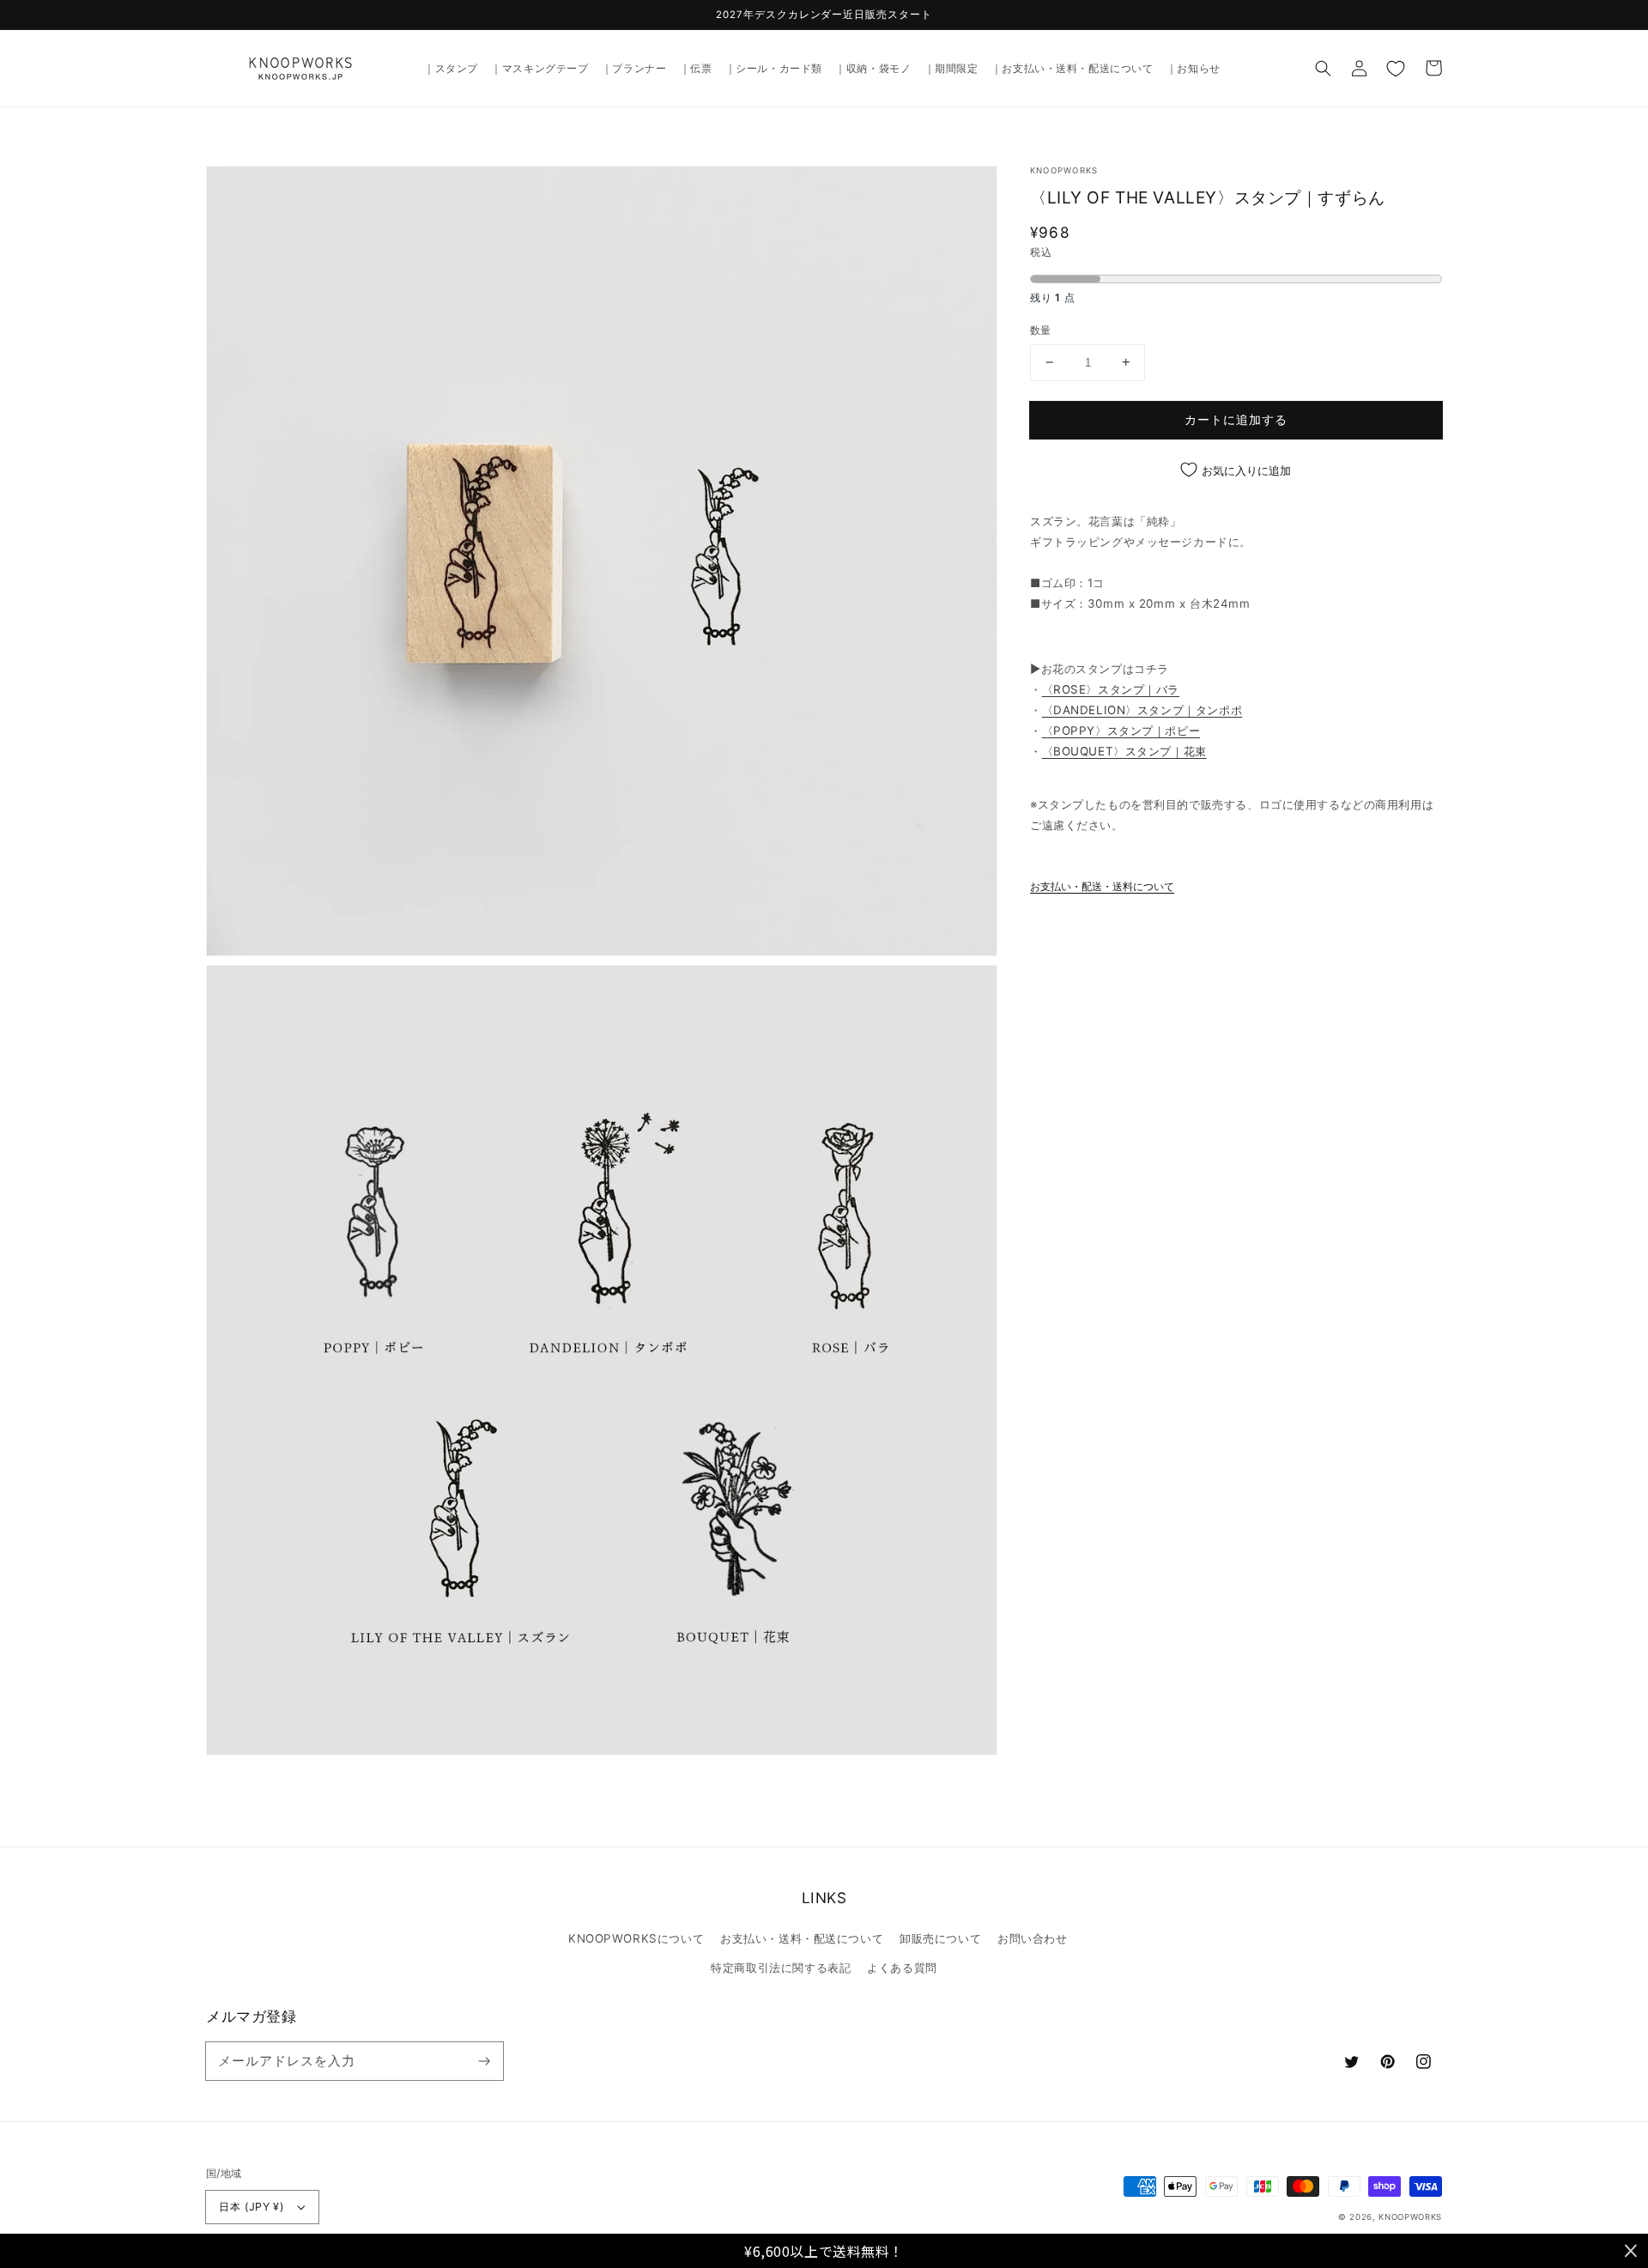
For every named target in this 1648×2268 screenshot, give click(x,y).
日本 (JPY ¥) (251, 2207)
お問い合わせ (1032, 1938)
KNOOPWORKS (1410, 2217)
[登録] (484, 2060)
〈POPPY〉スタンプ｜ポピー (1121, 731)
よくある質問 (902, 1968)
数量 (1041, 330)
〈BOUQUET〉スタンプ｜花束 (1124, 751)
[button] (1324, 68)
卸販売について (940, 1938)
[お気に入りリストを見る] (1396, 68)
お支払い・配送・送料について (1102, 887)
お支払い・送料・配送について (802, 1938)
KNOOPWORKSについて (636, 1938)
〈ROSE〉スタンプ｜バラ (1111, 689)
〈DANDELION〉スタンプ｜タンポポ (1142, 710)
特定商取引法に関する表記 (781, 1968)
